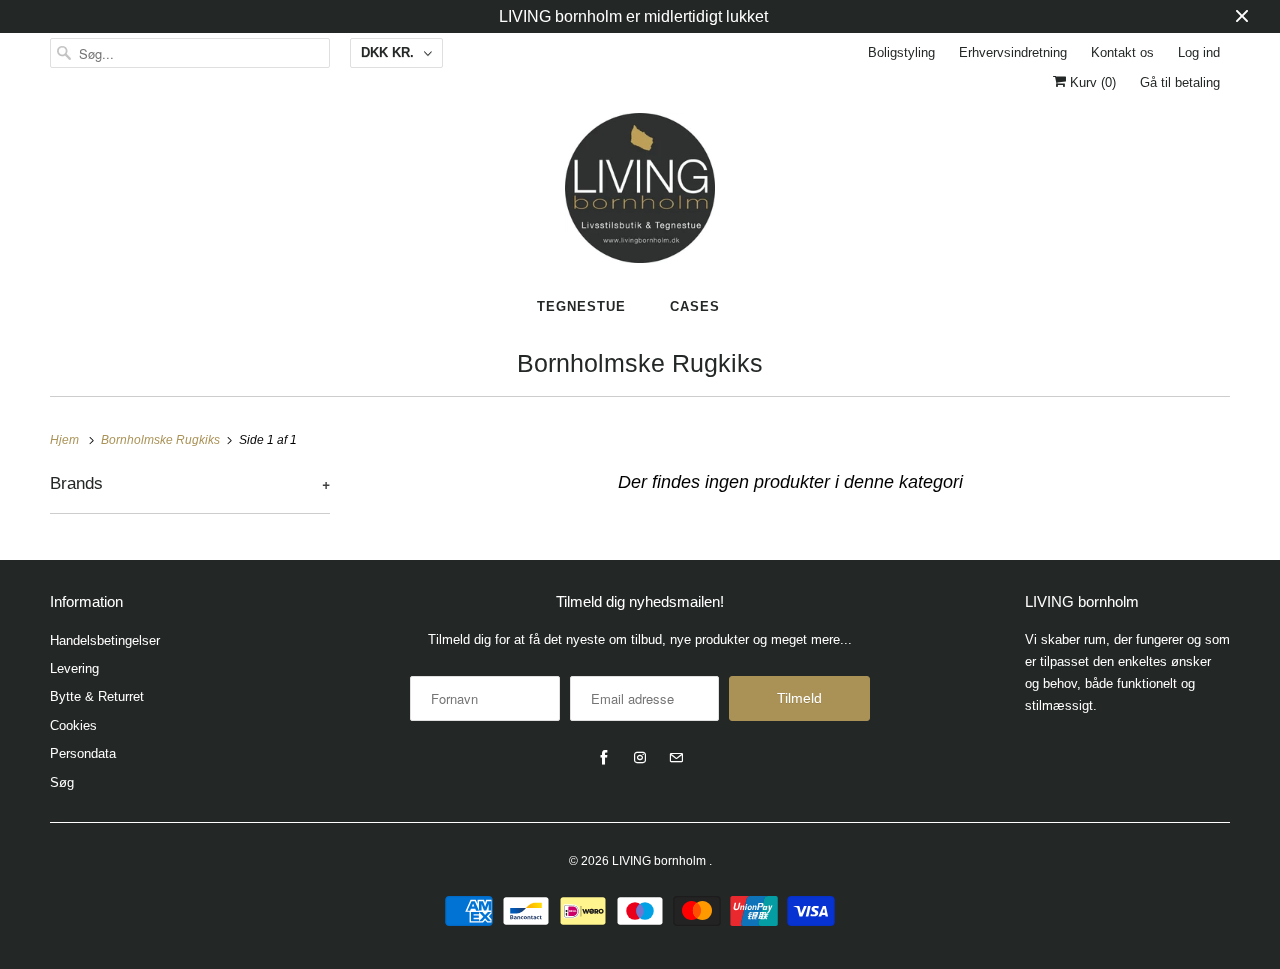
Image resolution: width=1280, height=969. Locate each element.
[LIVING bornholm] (640, 188)
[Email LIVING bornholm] (676, 758)
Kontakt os (1122, 52)
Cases (695, 306)
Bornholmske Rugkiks (640, 363)
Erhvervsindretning (1013, 52)
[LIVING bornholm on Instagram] (640, 758)
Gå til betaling (1180, 82)
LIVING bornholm (660, 861)
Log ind (1199, 52)
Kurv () (1091, 82)
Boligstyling (901, 52)
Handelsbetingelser (105, 640)
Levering (74, 668)
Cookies (73, 725)
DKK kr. (387, 52)
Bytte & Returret (97, 696)
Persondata (83, 753)
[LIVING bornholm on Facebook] (604, 758)
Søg (62, 782)
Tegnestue (581, 306)
